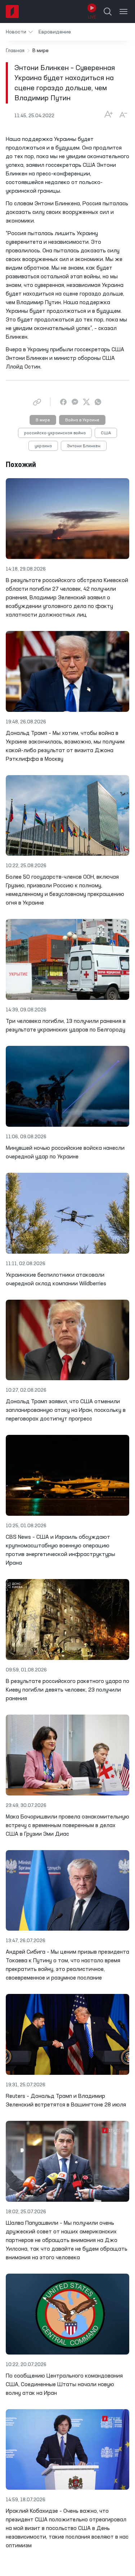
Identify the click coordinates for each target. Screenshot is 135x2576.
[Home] (12, 12)
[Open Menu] (123, 12)
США (106, 433)
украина (43, 446)
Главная (15, 51)
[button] (19, 32)
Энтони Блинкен (84, 446)
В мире (43, 420)
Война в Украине (82, 420)
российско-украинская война (55, 433)
